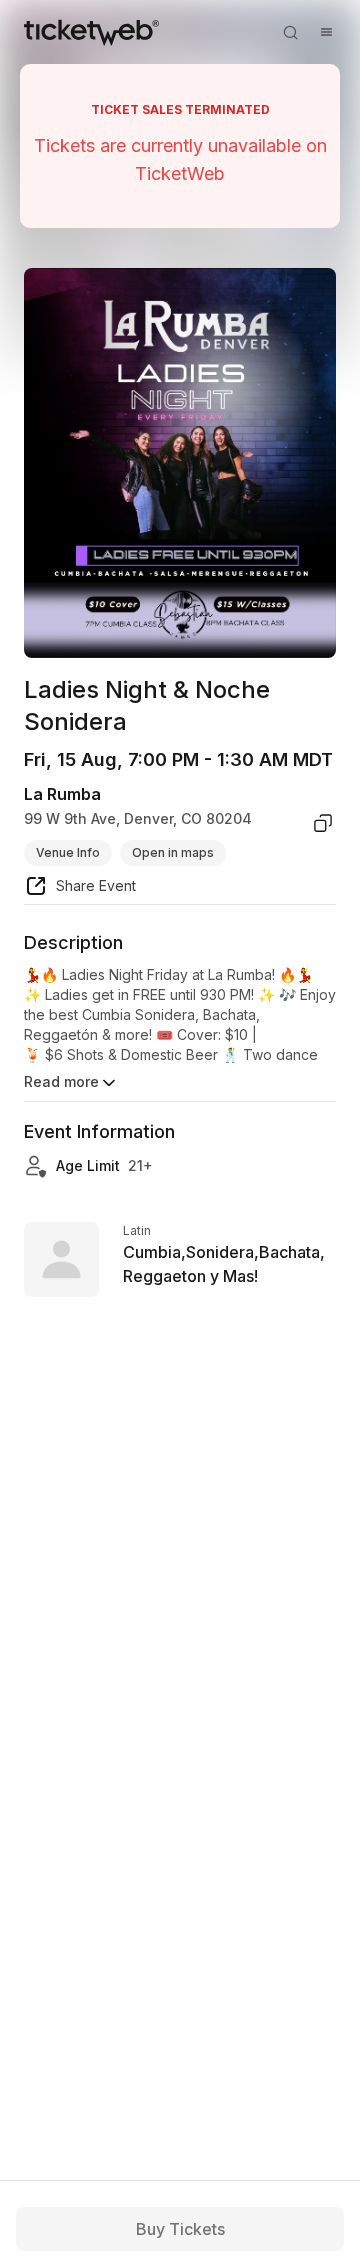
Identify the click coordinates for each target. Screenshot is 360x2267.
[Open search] (290, 32)
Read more (61, 1081)
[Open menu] (326, 32)
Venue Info (68, 852)
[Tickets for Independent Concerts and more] (91, 32)
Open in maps (173, 852)
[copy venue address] (323, 823)
